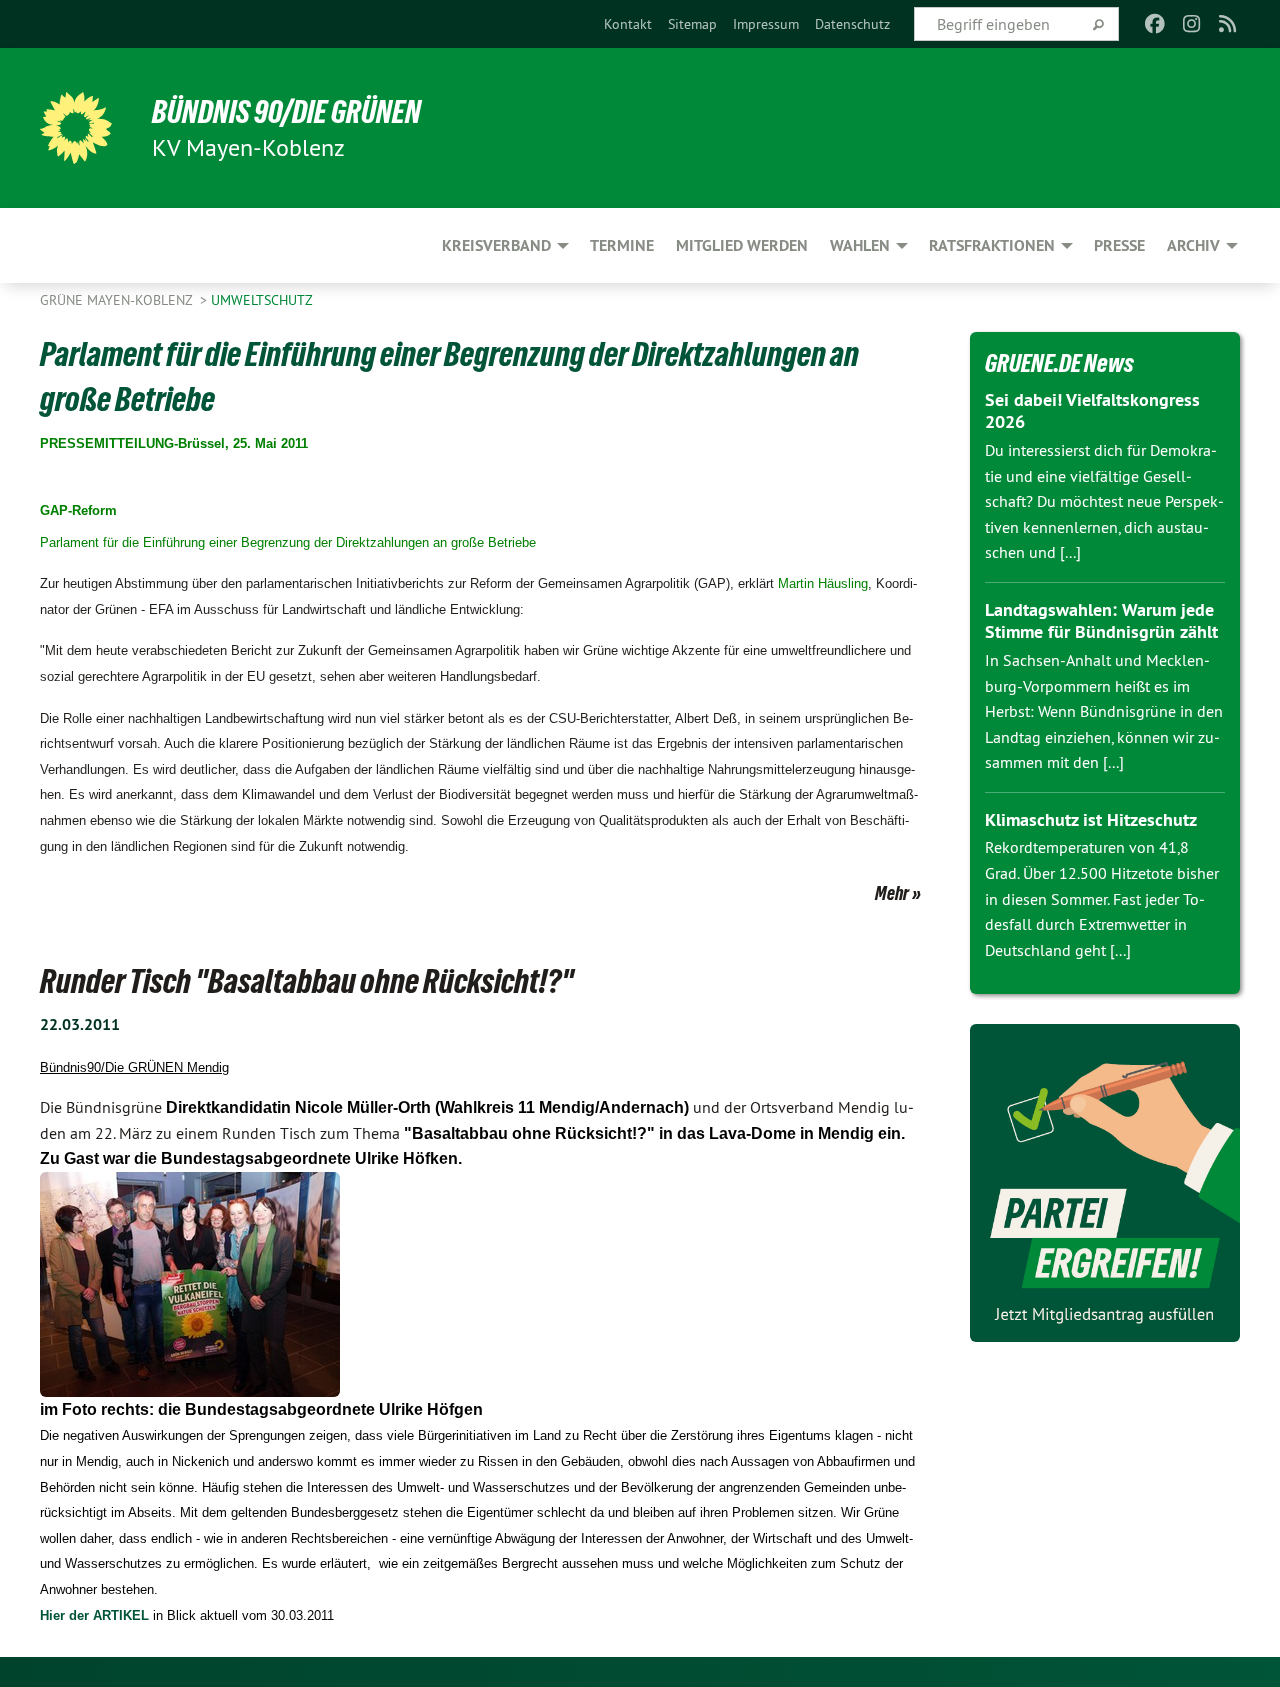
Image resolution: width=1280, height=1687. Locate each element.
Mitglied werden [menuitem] (742, 245)
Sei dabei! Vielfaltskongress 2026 (1092, 411)
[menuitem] (628, 24)
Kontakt (628, 24)
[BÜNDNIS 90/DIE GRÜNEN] (76, 128)
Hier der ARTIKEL (94, 1615)
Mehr (892, 893)
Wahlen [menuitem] (860, 245)
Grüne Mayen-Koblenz (118, 300)
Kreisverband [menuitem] (496, 245)
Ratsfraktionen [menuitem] (992, 245)
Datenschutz (852, 24)
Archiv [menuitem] (1193, 245)
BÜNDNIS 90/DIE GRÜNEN (286, 112)
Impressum (766, 24)
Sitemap (692, 24)
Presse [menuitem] (1119, 245)
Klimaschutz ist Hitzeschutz (1091, 819)
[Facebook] (1155, 24)
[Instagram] (1191, 24)
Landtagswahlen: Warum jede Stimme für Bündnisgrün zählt (1101, 621)
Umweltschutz (262, 300)
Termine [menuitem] (622, 245)
